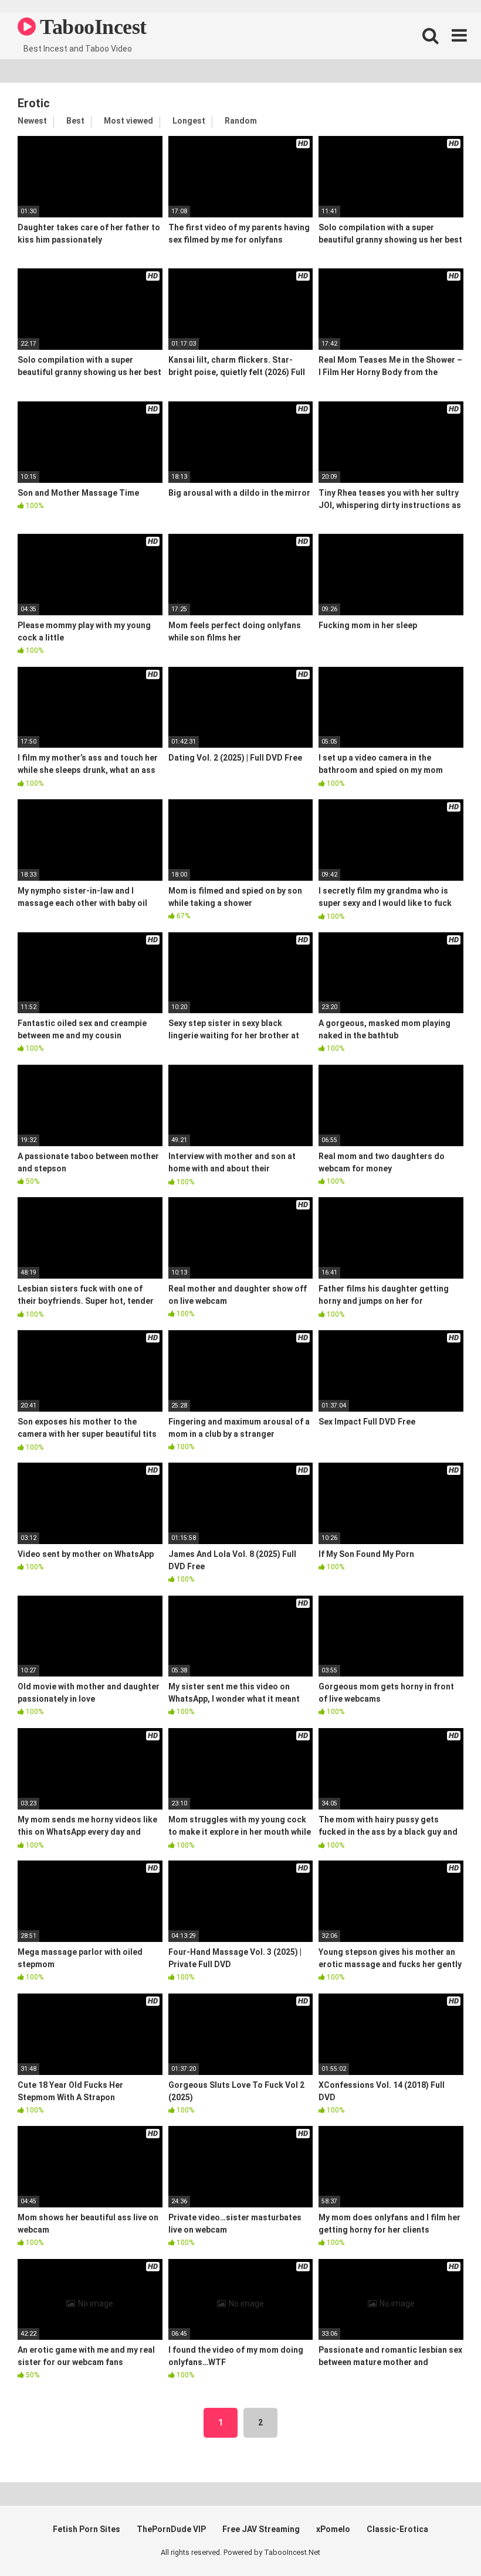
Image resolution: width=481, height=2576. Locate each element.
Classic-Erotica (397, 2529)
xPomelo (333, 2529)
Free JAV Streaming (261, 2529)
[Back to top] (442, 2541)
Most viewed (128, 121)
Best (75, 121)
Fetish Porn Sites (87, 2529)
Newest (32, 121)
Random (241, 121)
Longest (189, 121)
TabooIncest (91, 27)
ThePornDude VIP (171, 2529)
